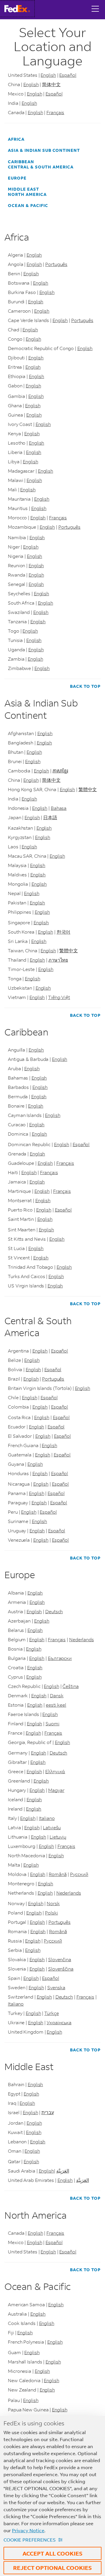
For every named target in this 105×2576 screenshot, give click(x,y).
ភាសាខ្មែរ (60, 771)
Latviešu (52, 1827)
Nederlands (82, 1639)
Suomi (52, 1723)
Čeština (70, 1686)
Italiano (47, 1818)
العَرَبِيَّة (63, 2171)
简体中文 (51, 84)
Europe (17, 178)
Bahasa (59, 808)
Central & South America (41, 167)
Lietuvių (58, 1837)
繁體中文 (88, 789)
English (48, 75)
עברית (48, 2112)
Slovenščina (61, 1969)
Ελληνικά (55, 1771)
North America (27, 194)
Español (68, 75)
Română (58, 1874)
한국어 (64, 932)
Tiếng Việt (59, 997)
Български (60, 1658)
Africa (16, 139)
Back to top (85, 686)
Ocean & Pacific (28, 206)
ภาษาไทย (58, 960)
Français (55, 112)
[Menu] (95, 4)
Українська (59, 2022)
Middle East (23, 189)
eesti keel (56, 1705)
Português (56, 264)
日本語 (50, 817)
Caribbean (21, 162)
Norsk (53, 1903)
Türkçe (51, 2013)
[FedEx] (19, 9)
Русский (79, 1874)
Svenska (56, 1987)
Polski (51, 1913)
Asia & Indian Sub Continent (44, 150)
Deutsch (54, 1611)
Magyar (56, 1790)
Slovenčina (60, 1959)
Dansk (57, 1695)
